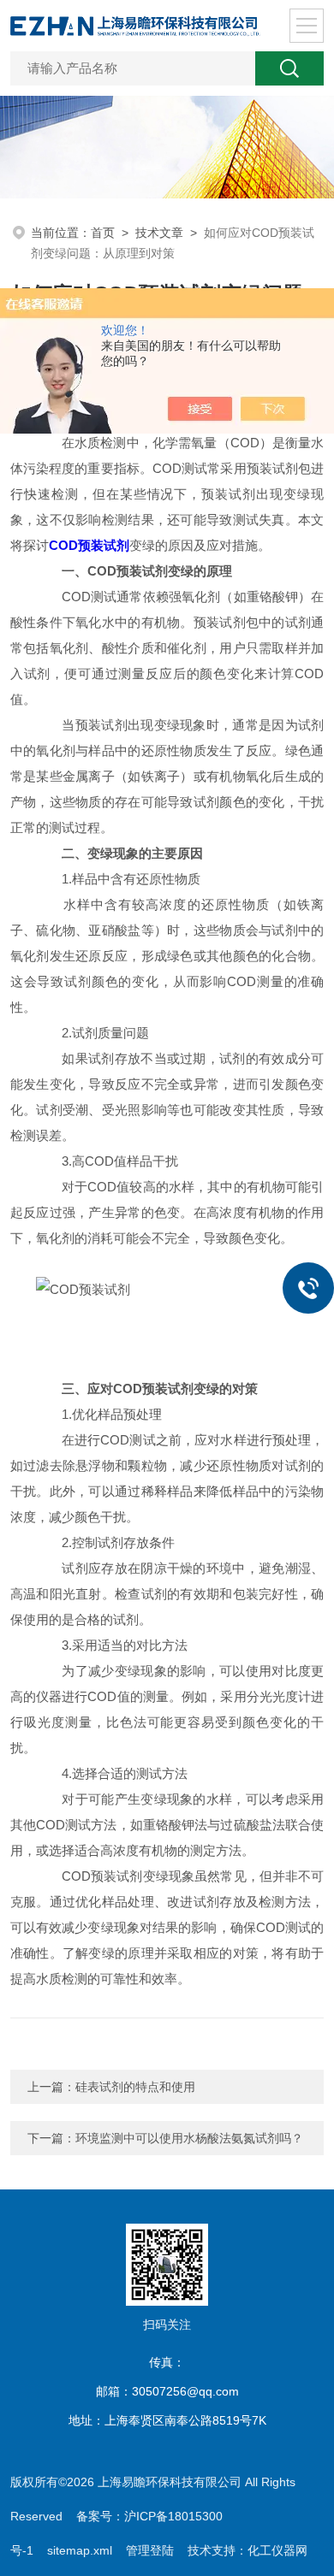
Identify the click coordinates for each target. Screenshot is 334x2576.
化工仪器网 (277, 2550)
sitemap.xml (80, 2550)
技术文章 (159, 233)
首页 (103, 233)
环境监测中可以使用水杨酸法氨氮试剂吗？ (189, 2138)
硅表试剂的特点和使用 (135, 2087)
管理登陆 (150, 2550)
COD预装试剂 (89, 545)
